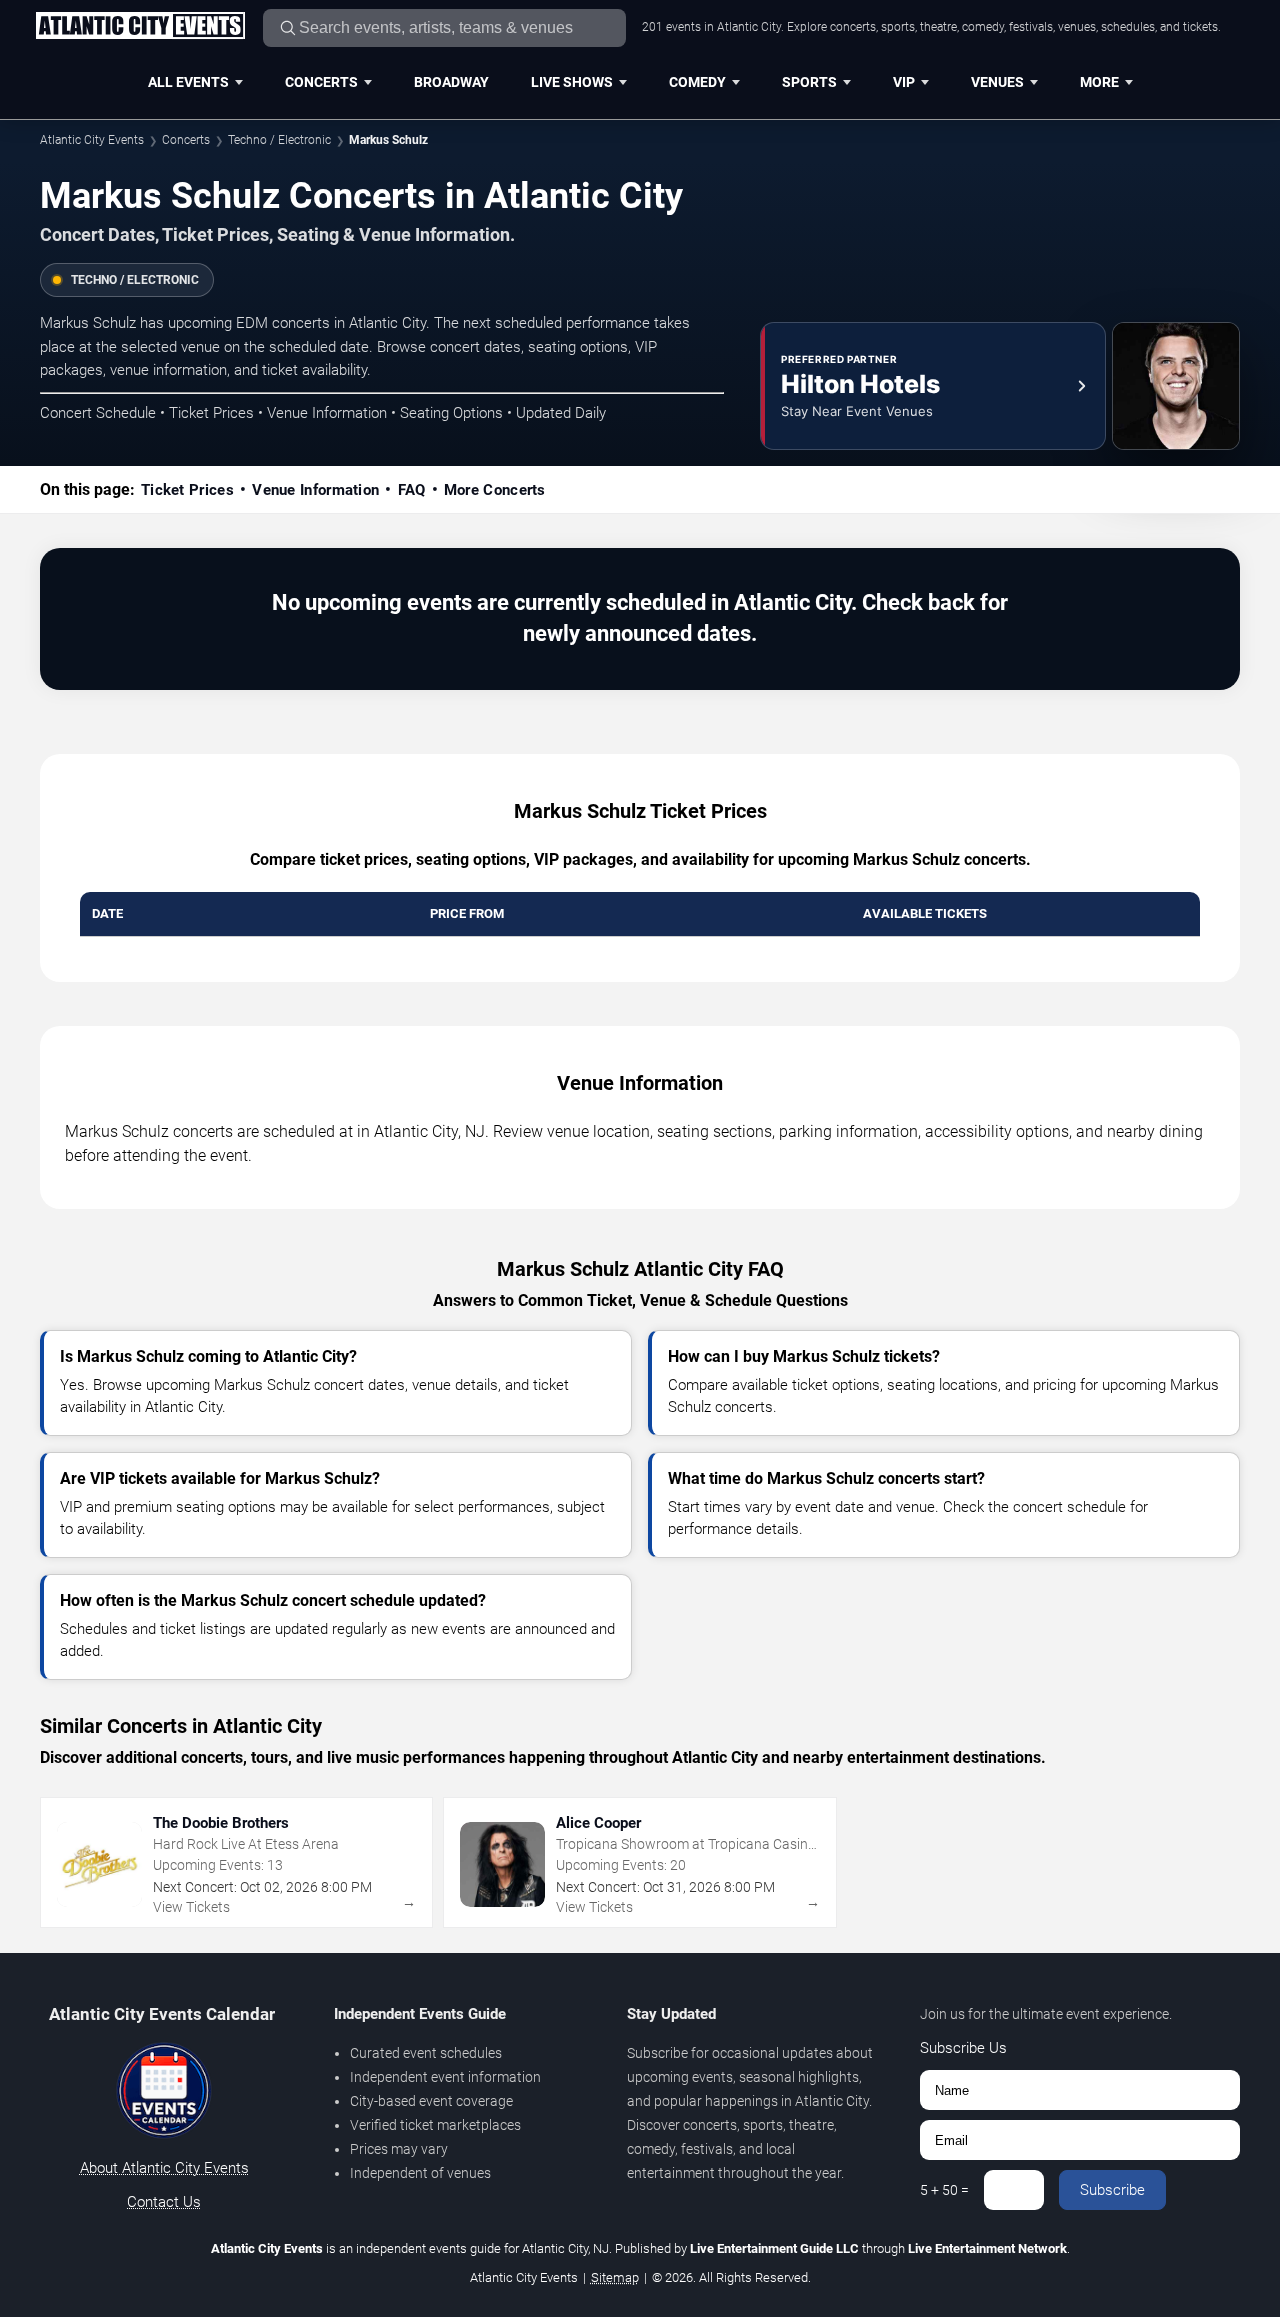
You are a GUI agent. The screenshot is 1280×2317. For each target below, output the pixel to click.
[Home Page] (140, 27)
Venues (997, 82)
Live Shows (572, 82)
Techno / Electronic (279, 140)
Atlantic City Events (92, 140)
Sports (809, 82)
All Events (188, 82)
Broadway (451, 82)
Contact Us (164, 2202)
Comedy (697, 82)
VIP (904, 82)
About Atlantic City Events (164, 2168)
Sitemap (615, 2277)
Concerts (321, 82)
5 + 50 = (944, 2190)
